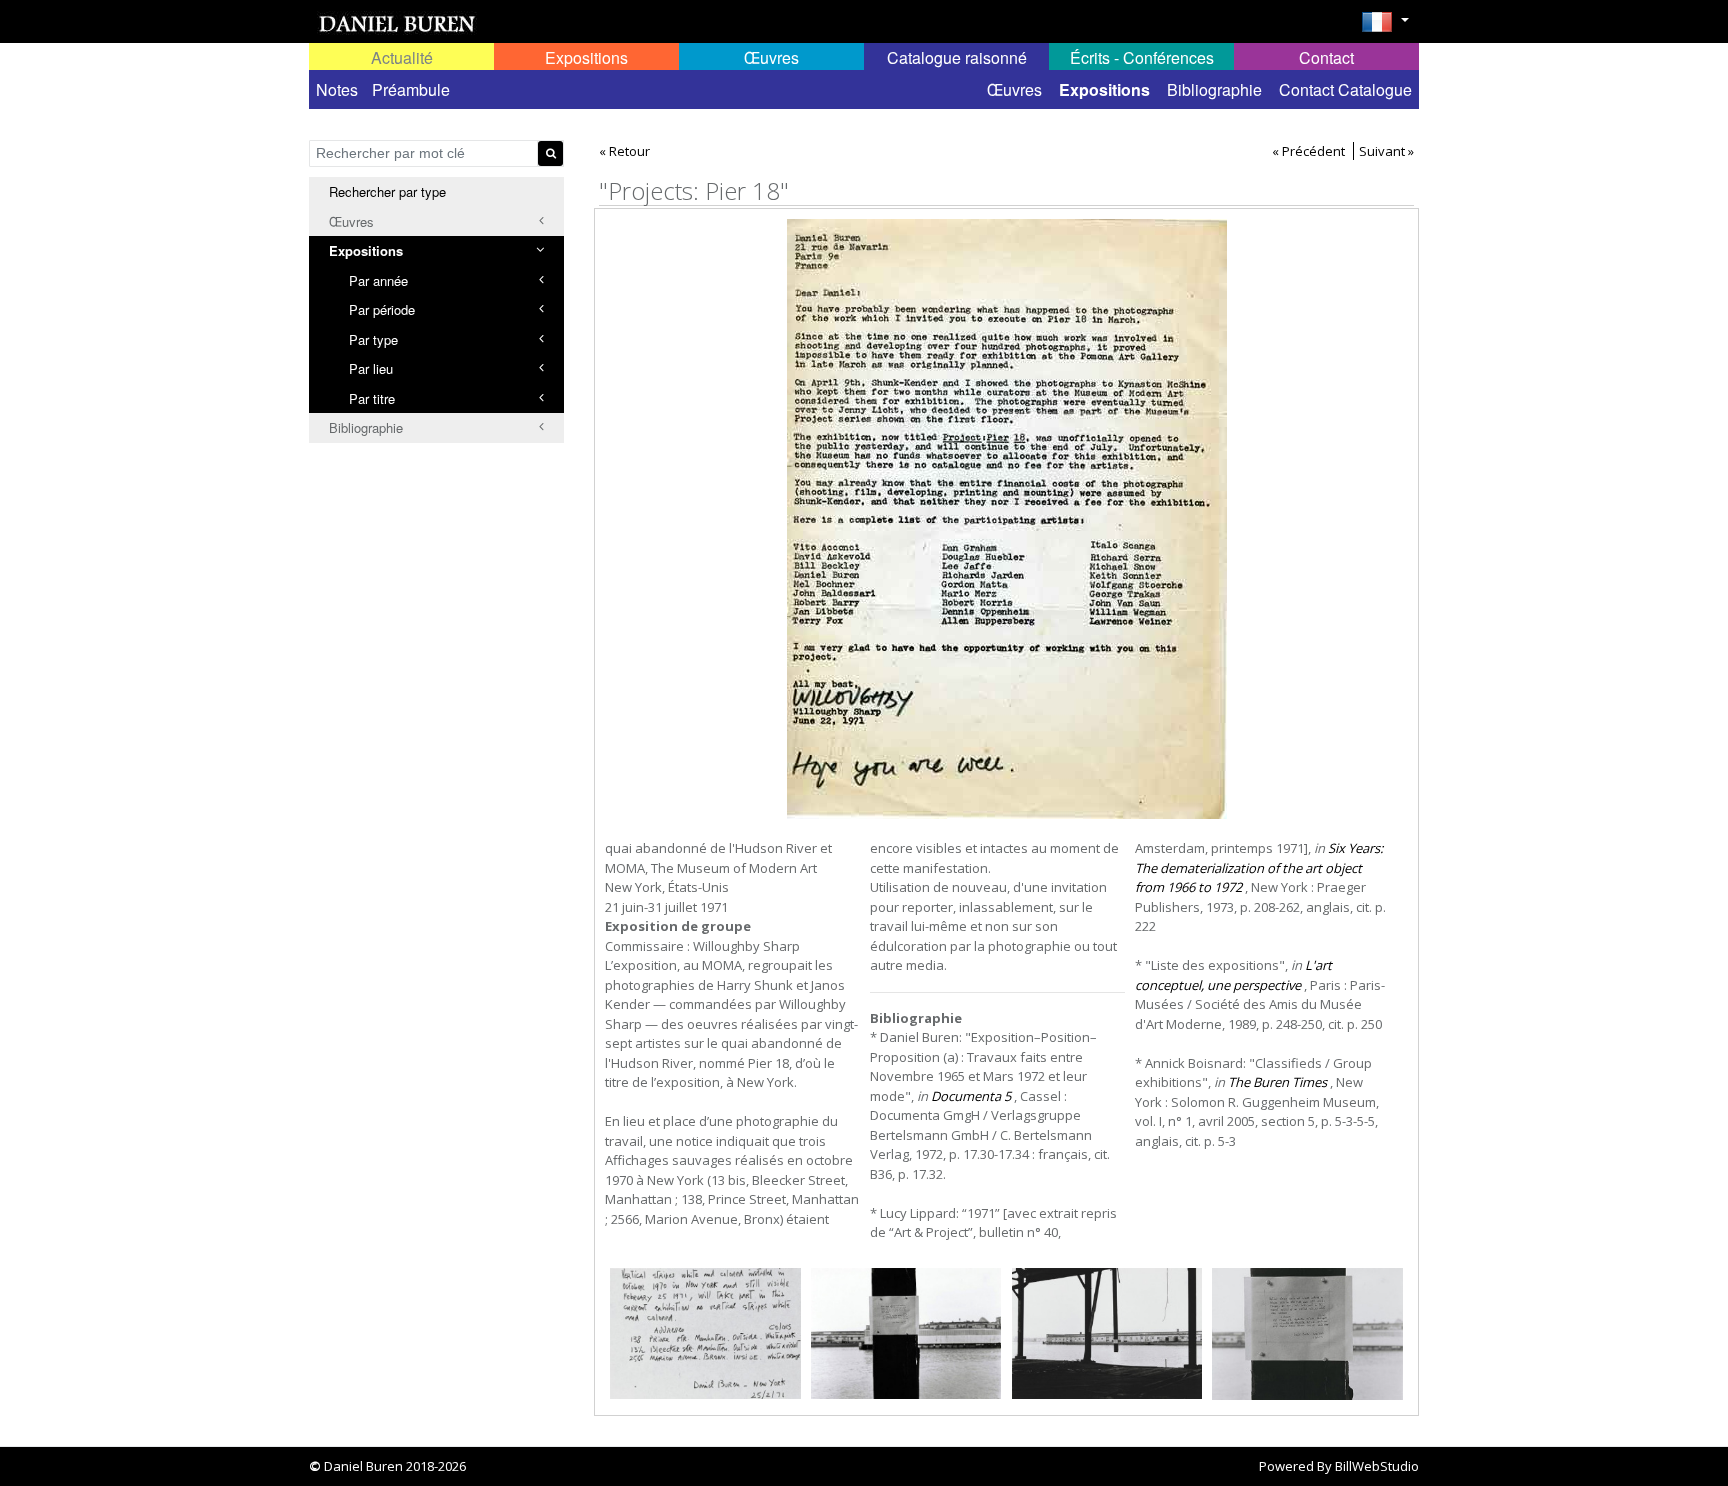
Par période (382, 309)
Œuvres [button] (771, 57)
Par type (373, 339)
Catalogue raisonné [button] (957, 57)
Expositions (1104, 89)
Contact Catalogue (1345, 89)
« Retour (624, 151)
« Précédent (1308, 151)
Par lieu (371, 368)
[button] (1385, 28)
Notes (337, 89)
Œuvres (1014, 89)
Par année (378, 280)
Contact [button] (1326, 57)
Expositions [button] (586, 57)
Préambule (411, 89)
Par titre (372, 398)
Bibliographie (1214, 89)
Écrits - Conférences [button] (1142, 57)
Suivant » (1386, 151)
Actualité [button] (402, 57)
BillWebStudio (1377, 1466)
